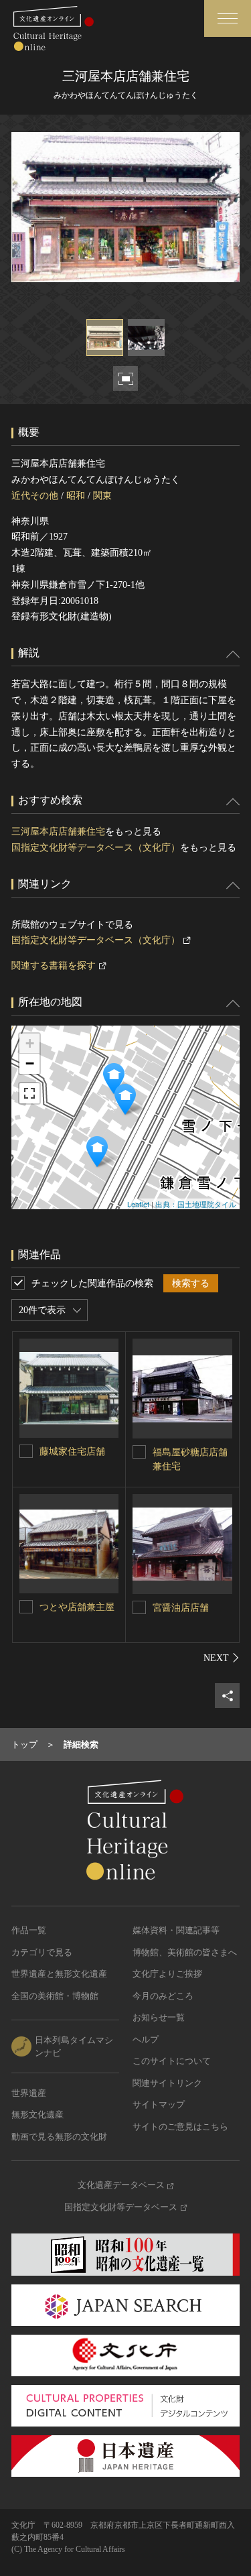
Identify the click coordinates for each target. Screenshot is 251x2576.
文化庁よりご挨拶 (167, 1974)
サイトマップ (159, 2104)
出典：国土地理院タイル (196, 1204)
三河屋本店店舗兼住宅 (58, 832)
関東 (102, 496)
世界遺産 (29, 2093)
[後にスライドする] (222, 1658)
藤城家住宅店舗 (72, 1452)
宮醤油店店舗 (181, 1608)
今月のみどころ (163, 1996)
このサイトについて (172, 2061)
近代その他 (35, 496)
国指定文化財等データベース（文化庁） (96, 848)
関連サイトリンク (167, 2083)
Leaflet (138, 1204)
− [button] (30, 1063)
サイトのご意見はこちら (180, 2127)
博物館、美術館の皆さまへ (185, 1952)
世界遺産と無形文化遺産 (59, 1974)
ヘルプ (146, 2039)
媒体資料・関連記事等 (176, 1930)
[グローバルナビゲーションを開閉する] (228, 18)
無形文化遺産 (37, 2114)
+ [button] (30, 1043)
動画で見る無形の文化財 (59, 2137)
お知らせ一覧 (159, 2017)
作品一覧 (29, 1930)
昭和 (76, 496)
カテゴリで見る (42, 1952)
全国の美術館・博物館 (55, 1996)
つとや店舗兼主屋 (77, 1607)
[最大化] (29, 1093)
